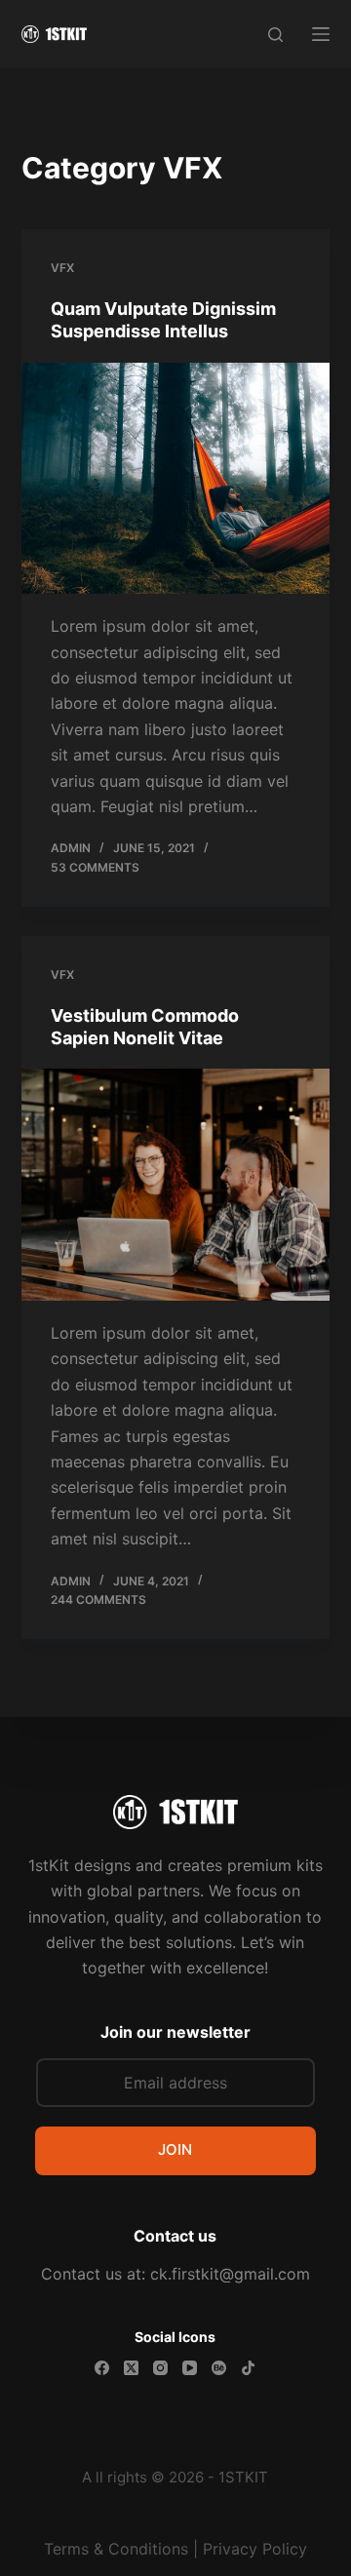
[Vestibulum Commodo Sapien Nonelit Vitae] (176, 1185)
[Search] (275, 35)
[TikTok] (248, 2368)
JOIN (175, 2149)
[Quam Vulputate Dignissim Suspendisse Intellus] (176, 479)
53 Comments (95, 867)
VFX (62, 268)
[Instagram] (160, 2368)
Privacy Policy (255, 2549)
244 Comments (98, 1600)
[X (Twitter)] (131, 2368)
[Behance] (219, 2368)
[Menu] (321, 34)
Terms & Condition (112, 2549)
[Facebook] (102, 2368)
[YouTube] (190, 2368)
